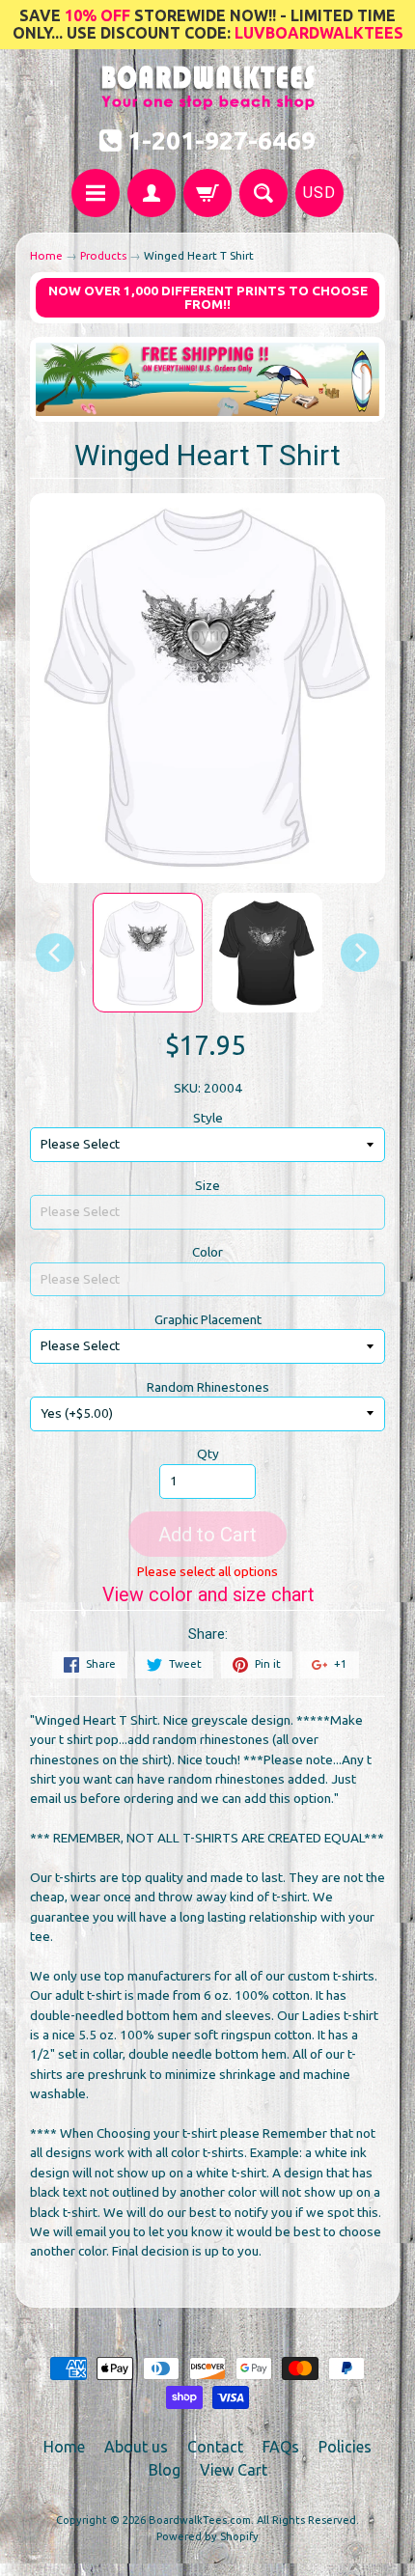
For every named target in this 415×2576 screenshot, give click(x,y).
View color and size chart (208, 1595)
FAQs (281, 2447)
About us (136, 2447)
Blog (165, 2470)
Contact (215, 2447)
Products (103, 255)
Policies (345, 2447)
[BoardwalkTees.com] (208, 100)
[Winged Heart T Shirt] (148, 953)
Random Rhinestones (208, 1387)
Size (207, 1185)
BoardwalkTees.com (200, 2520)
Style (208, 1118)
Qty (208, 1454)
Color (207, 1252)
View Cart (234, 2470)
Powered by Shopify (207, 2536)
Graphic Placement (208, 1319)
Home (46, 255)
